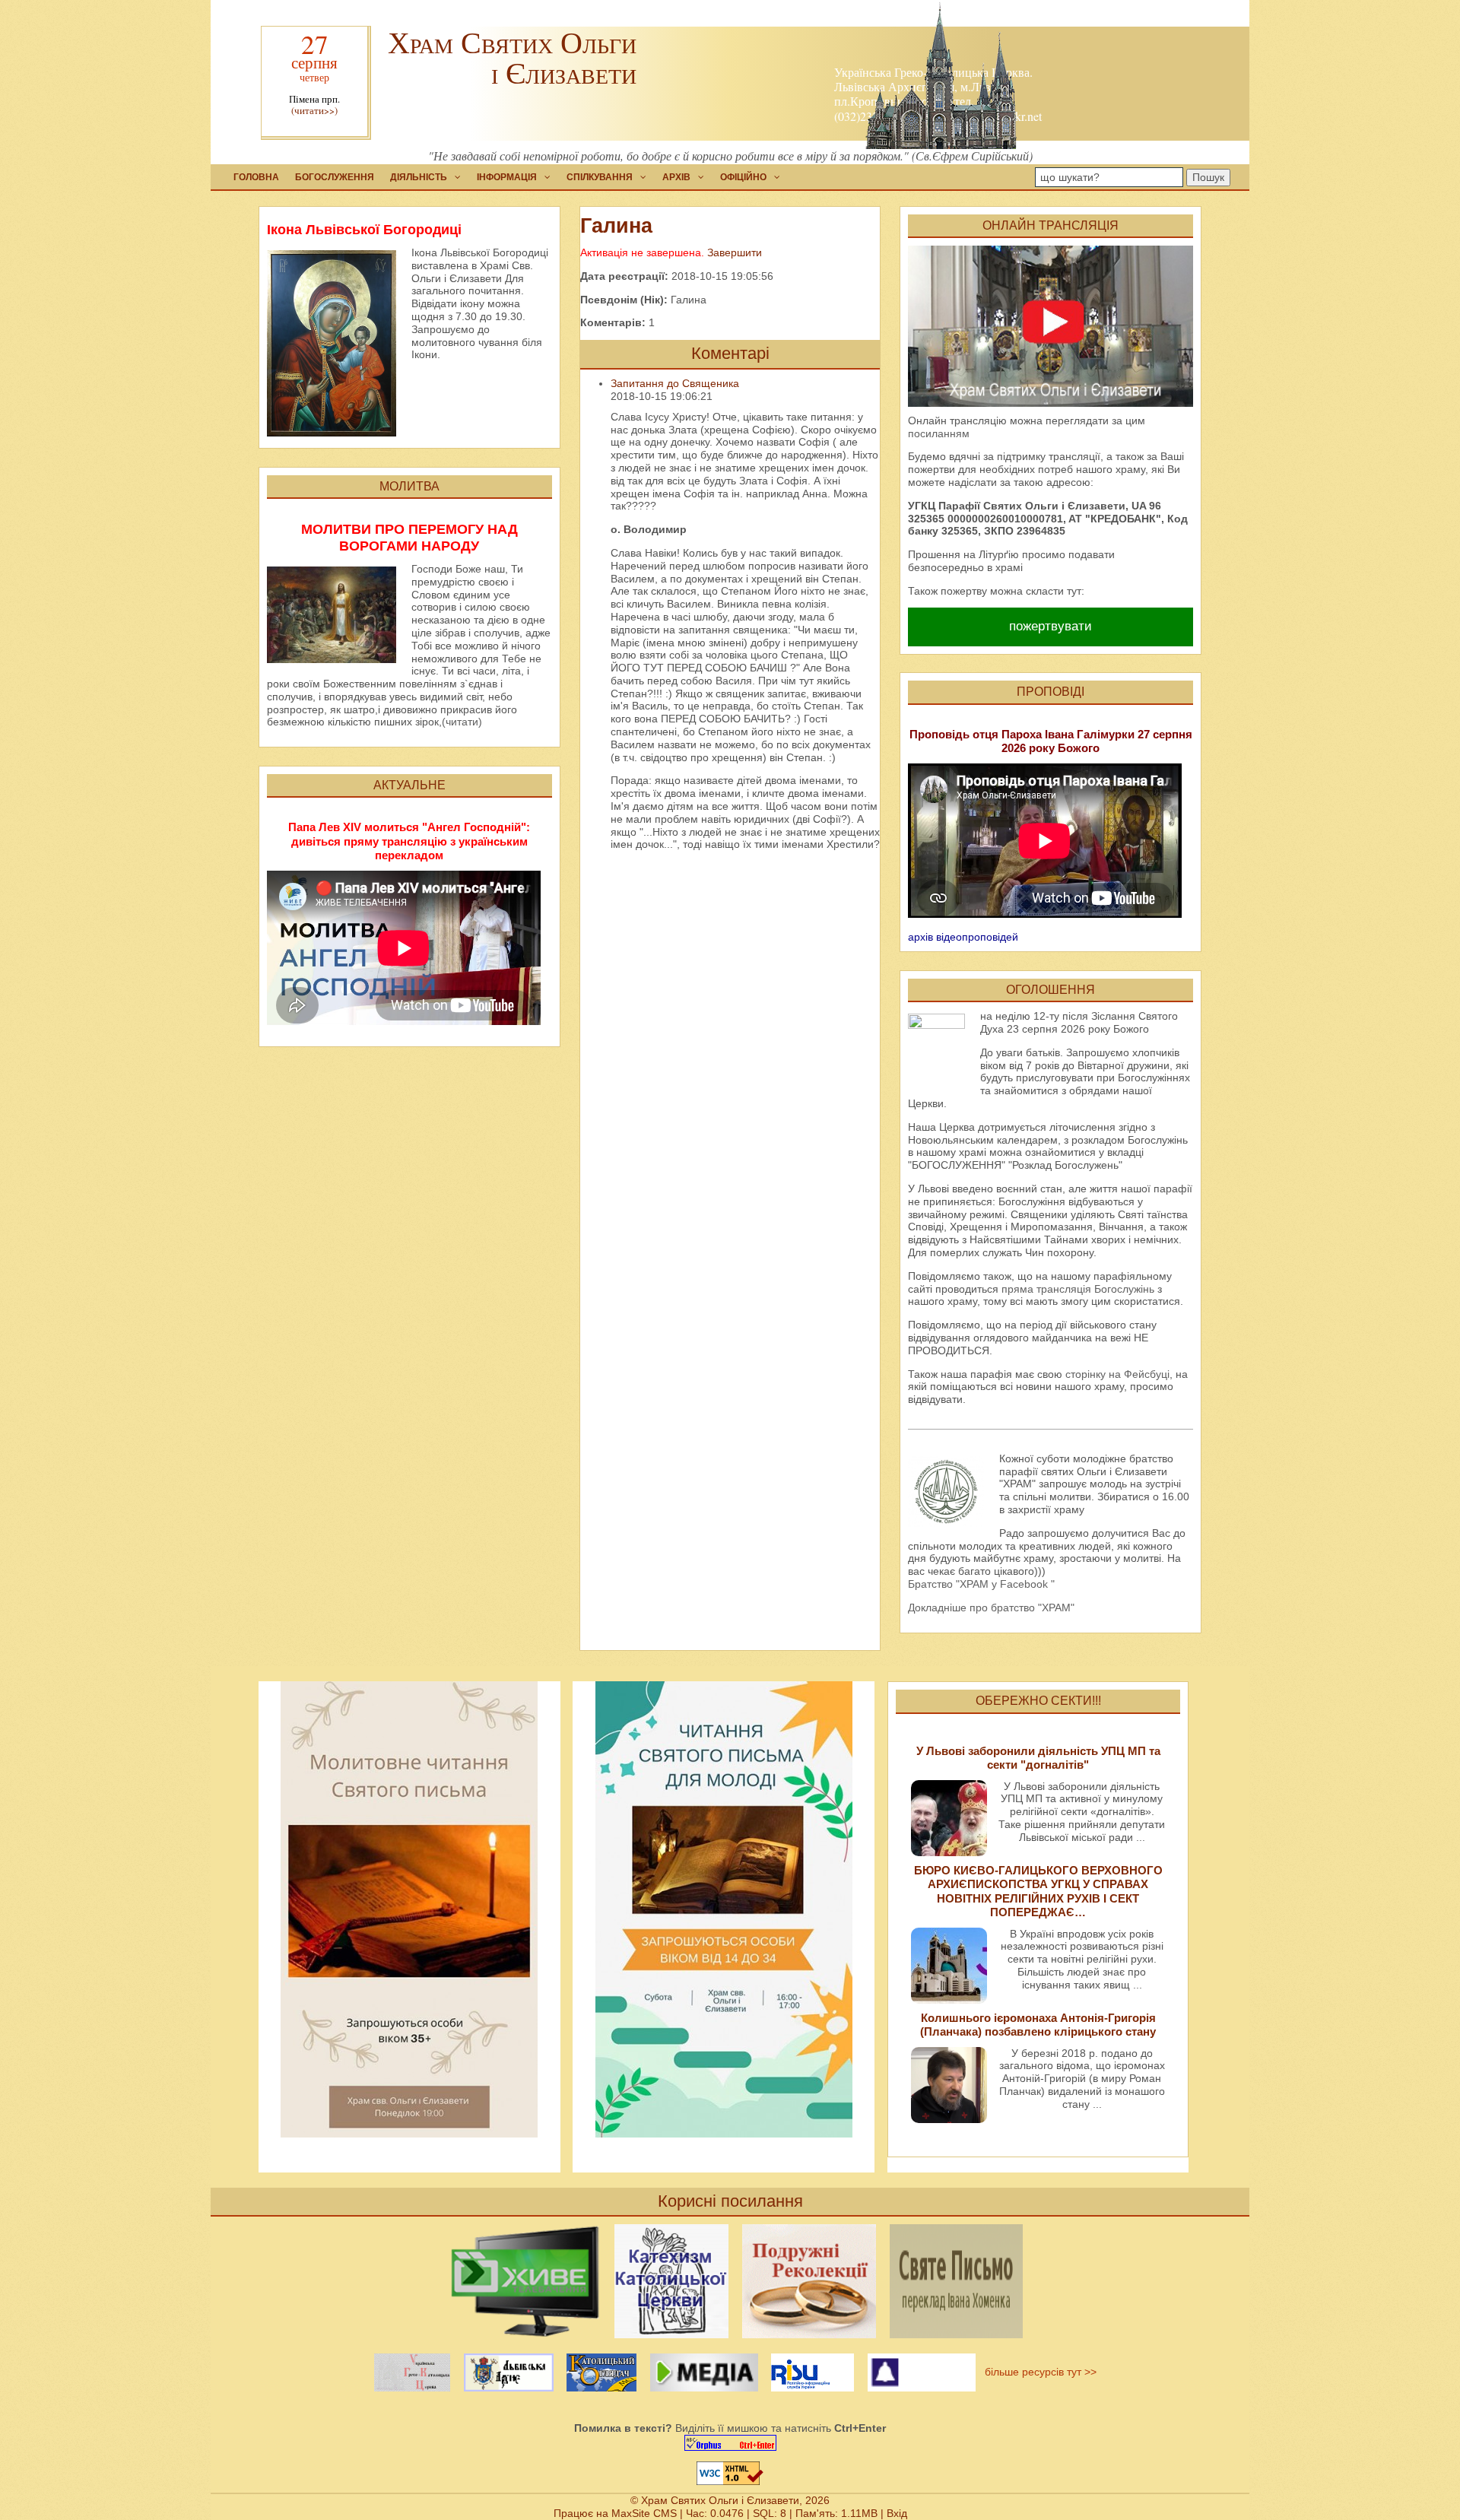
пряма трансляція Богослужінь (1078, 1289)
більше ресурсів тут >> (1038, 2372)
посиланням (939, 433)
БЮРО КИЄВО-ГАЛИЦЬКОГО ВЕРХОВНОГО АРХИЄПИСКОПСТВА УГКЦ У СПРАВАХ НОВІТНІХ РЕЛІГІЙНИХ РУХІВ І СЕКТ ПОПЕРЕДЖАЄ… (1038, 1891)
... (1141, 1837)
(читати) (462, 722)
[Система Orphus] (730, 2443)
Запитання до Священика (675, 383)
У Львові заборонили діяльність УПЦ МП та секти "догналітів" (1038, 1758)
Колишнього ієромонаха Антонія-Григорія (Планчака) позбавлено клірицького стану (1038, 2025)
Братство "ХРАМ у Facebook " (981, 1584)
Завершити (735, 252)
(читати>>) (314, 111)
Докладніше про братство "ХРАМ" (991, 1608)
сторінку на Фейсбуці (1117, 1374)
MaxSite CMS (644, 2513)
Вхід (897, 2513)
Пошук (1208, 177)
